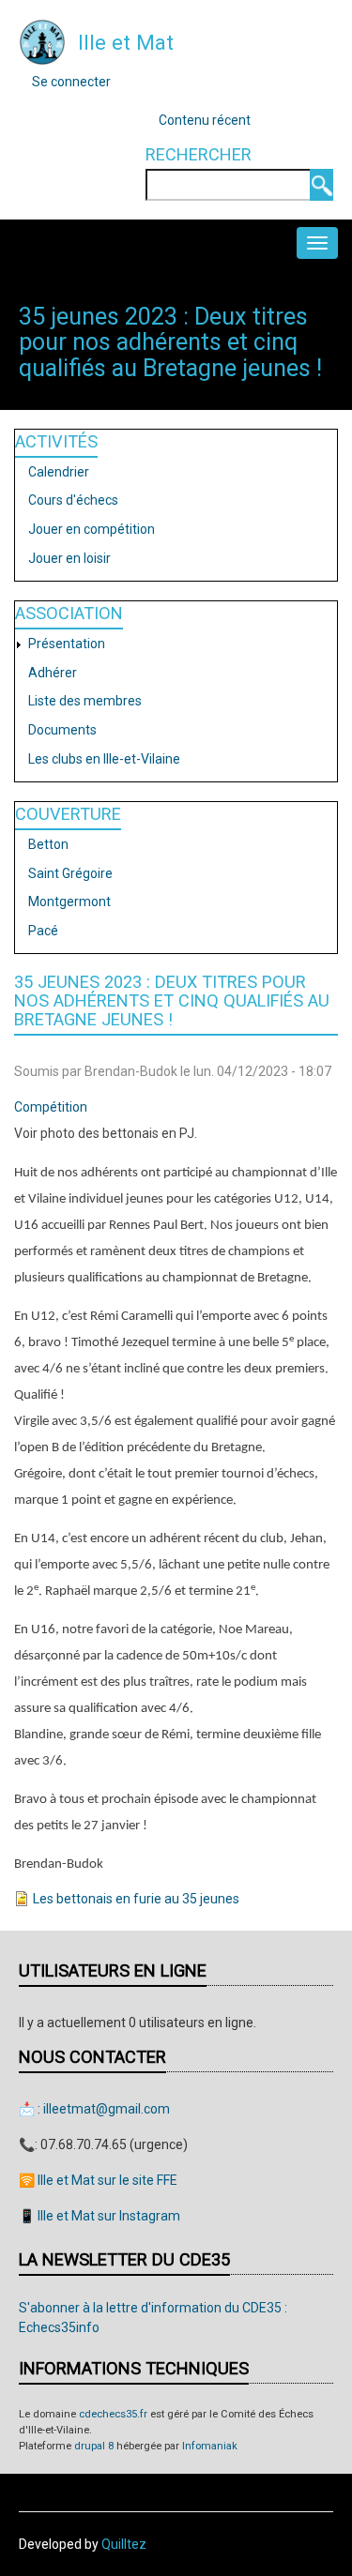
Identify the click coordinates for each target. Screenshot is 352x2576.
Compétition (51, 1107)
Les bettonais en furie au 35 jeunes (136, 1899)
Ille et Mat (126, 42)
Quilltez (124, 2544)
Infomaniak (210, 2446)
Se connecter (71, 82)
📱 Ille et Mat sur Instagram (99, 2216)
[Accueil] (42, 41)
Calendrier (59, 472)
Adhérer (53, 673)
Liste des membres (85, 701)
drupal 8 (94, 2446)
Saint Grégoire (70, 873)
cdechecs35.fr (113, 2414)
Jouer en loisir (69, 558)
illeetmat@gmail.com (107, 2109)
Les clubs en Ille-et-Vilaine (104, 759)
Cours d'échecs (73, 500)
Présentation (67, 644)
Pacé (43, 931)
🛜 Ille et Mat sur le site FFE (98, 2180)
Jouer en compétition (92, 529)
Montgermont (69, 902)
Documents (62, 730)
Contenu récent (205, 120)
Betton (48, 844)
